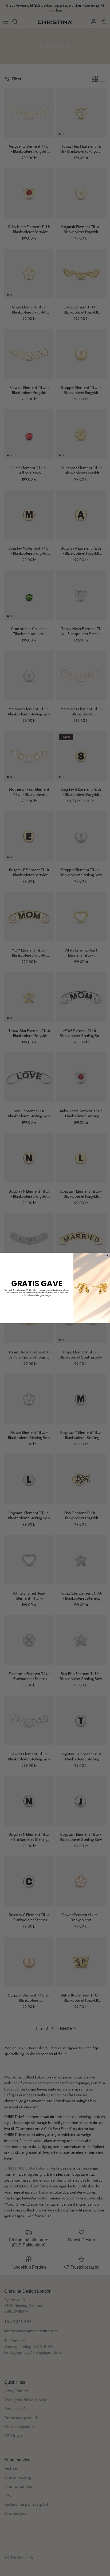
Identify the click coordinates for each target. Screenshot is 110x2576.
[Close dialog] (107, 1255)
